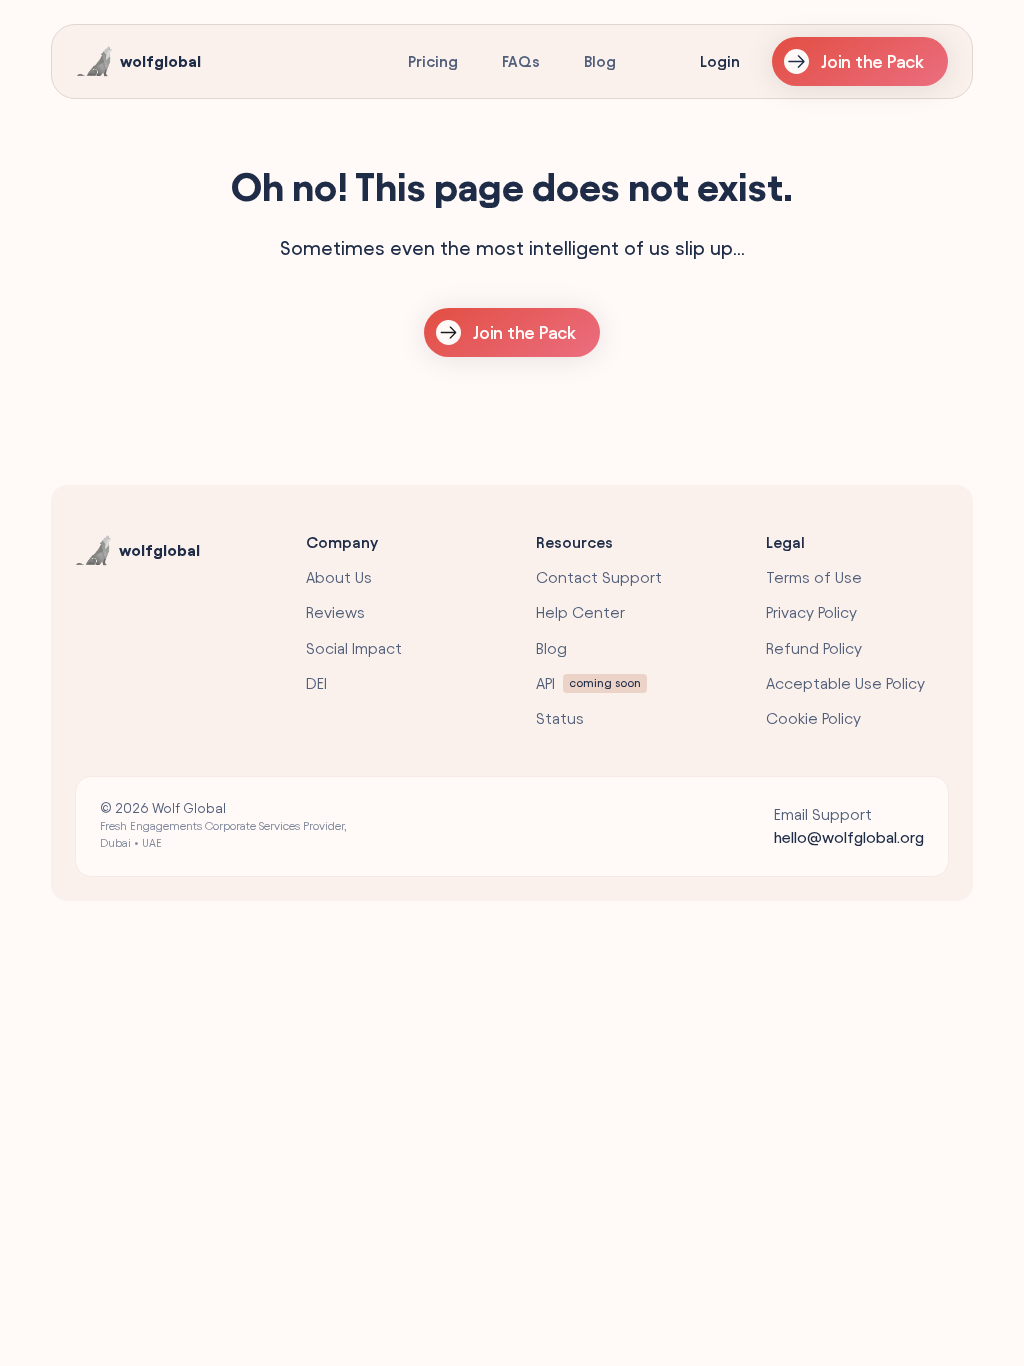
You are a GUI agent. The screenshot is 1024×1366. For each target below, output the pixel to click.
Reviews (335, 612)
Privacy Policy (811, 612)
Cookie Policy (813, 718)
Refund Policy (814, 648)
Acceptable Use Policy (845, 683)
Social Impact (354, 648)
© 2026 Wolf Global (223, 825)
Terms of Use (814, 577)
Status (560, 718)
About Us (339, 577)
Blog (600, 61)
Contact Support (599, 577)
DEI (316, 683)
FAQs (521, 61)
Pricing (433, 61)
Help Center (580, 612)
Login (720, 61)
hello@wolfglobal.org (849, 837)
